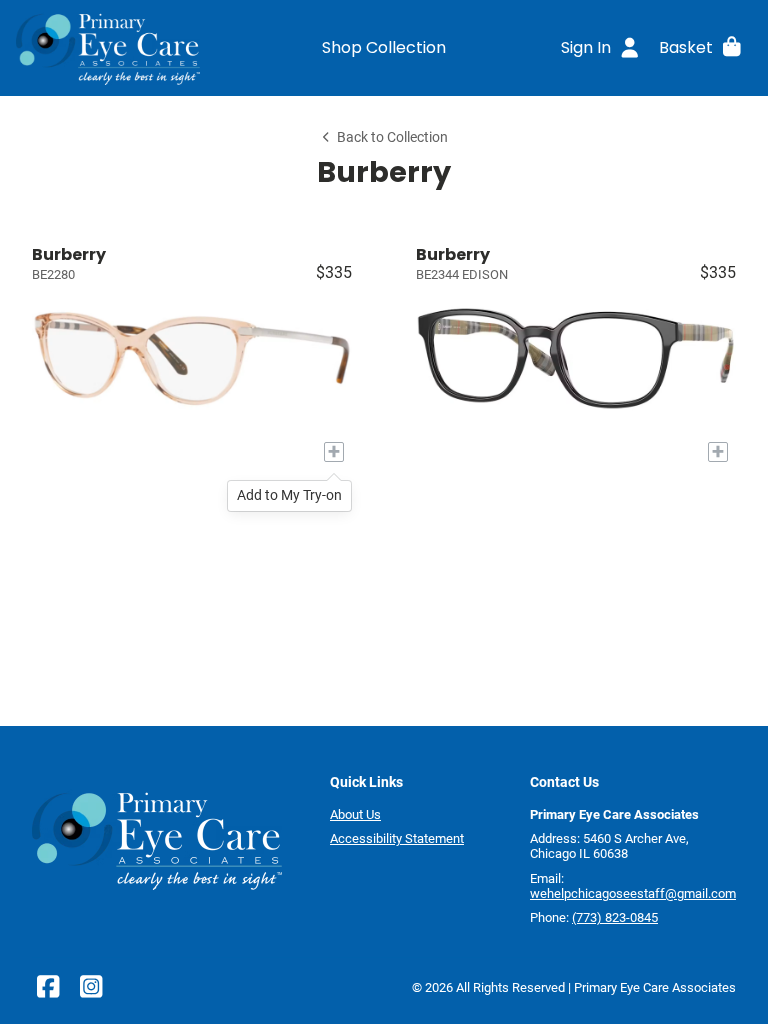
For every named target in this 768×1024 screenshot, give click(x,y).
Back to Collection (392, 137)
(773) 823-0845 (615, 917)
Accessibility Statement (397, 838)
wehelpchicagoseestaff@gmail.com (633, 893)
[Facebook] (48, 991)
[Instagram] (91, 991)
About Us (355, 814)
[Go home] (108, 47)
